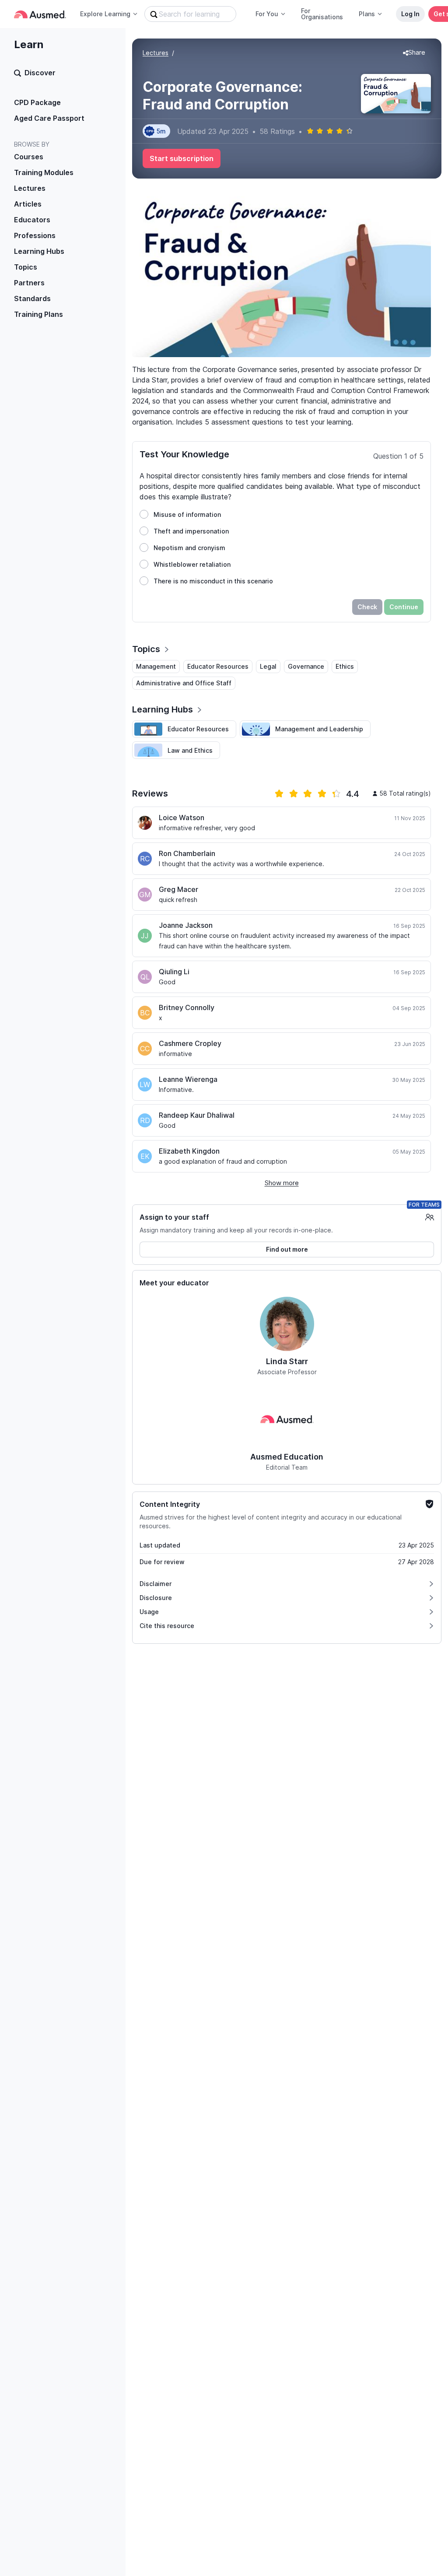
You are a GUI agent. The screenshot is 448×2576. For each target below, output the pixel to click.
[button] (414, 53)
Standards (32, 298)
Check (367, 607)
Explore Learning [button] (105, 14)
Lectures (30, 188)
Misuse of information (187, 514)
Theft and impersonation (191, 531)
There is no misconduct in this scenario (213, 581)
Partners (29, 283)
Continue (404, 607)
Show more (282, 1183)
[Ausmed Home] (40, 14)
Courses (29, 157)
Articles (28, 204)
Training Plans (38, 314)
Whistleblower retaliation (192, 564)
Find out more (287, 1249)
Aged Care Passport (49, 118)
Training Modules (44, 172)
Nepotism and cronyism (189, 548)
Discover (40, 73)
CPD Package (37, 102)
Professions (35, 235)
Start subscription (182, 158)
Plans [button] (367, 14)
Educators (32, 220)
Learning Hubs (39, 251)
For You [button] (267, 14)
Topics (26, 267)
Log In (410, 14)
